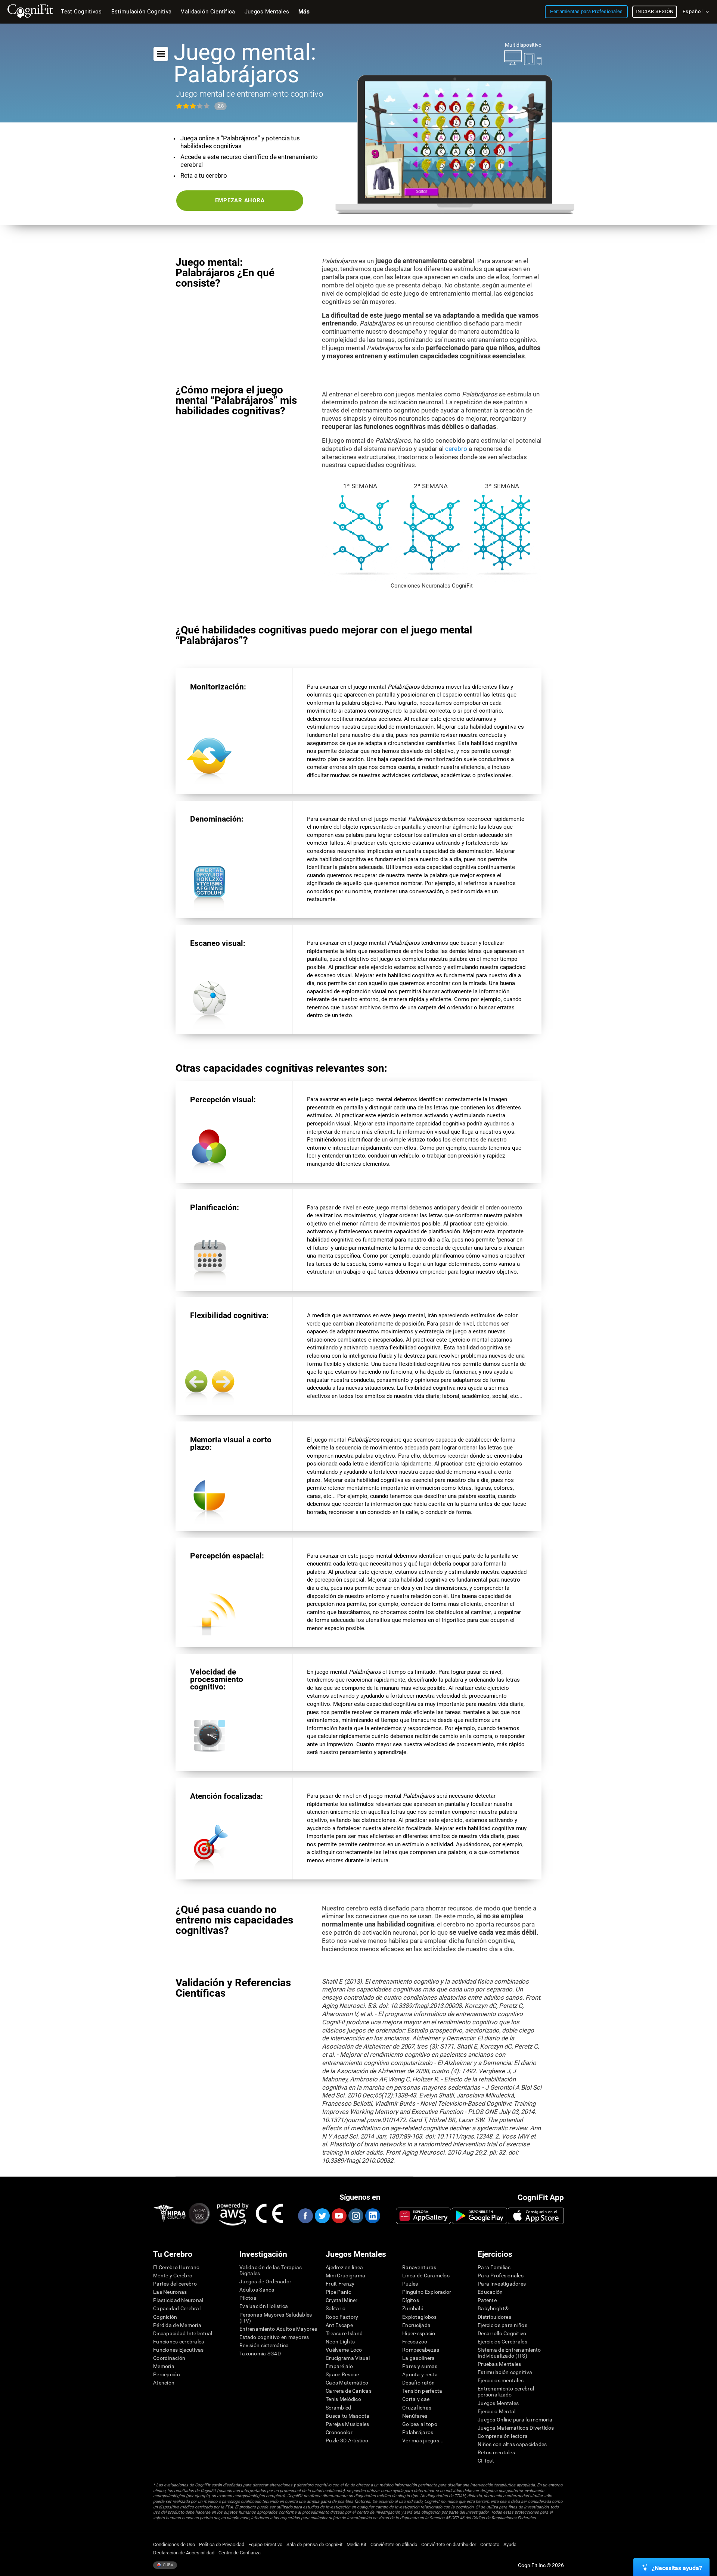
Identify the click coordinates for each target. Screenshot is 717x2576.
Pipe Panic (338, 2292)
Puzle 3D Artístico (347, 2440)
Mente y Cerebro (173, 2276)
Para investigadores (502, 2284)
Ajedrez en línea (344, 2267)
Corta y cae (416, 2399)
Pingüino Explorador (427, 2292)
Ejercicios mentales (501, 2380)
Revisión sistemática (264, 2345)
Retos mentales (496, 2452)
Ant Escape (339, 2325)
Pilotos (248, 2298)
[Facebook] (305, 2216)
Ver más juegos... (423, 2440)
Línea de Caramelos (426, 2276)
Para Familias (494, 2267)
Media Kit (356, 2544)
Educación (490, 2292)
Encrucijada (416, 2325)
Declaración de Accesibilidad (184, 2553)
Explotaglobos (420, 2317)
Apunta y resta (420, 2374)
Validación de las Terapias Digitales (271, 2270)
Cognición (165, 2317)
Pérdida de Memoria (177, 2325)
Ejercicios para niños (502, 2325)
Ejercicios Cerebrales (502, 2342)
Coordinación (169, 2358)
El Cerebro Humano (176, 2267)
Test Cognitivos (81, 12)
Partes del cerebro (175, 2284)
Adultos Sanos (257, 2290)
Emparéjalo (339, 2366)
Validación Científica (208, 12)
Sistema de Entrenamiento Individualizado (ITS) (509, 2353)
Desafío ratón (419, 2383)
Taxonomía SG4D (260, 2354)
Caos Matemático (347, 2383)
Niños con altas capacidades (512, 2444)
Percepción (167, 2374)
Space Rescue (342, 2374)
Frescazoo (415, 2342)
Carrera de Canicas (349, 2391)
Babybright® (493, 2308)
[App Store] (536, 2216)
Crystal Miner (342, 2300)
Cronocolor (339, 2432)
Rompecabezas (421, 2350)
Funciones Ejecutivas (179, 2350)
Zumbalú (413, 2308)
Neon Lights (340, 2342)
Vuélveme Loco (344, 2350)
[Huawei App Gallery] (423, 2216)
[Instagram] (356, 2216)
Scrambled (339, 2408)
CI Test (486, 2461)
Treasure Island (344, 2333)
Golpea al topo (420, 2424)
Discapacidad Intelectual (183, 2333)
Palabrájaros (418, 2432)
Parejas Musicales (347, 2424)
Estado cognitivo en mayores (274, 2337)
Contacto (490, 2544)
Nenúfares (415, 2416)
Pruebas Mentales (499, 2364)
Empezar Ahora (240, 200)
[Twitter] (322, 2216)
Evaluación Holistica (264, 2306)
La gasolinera (419, 2358)
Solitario (336, 2308)
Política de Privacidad (222, 2544)
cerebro (456, 449)
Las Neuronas (170, 2292)
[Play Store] (479, 2216)
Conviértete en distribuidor (449, 2544)
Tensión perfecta (422, 2391)
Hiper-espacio (419, 2333)
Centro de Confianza (240, 2553)
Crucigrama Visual (348, 2358)
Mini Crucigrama (345, 2276)
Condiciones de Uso (174, 2544)
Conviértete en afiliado (394, 2544)
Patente (487, 2300)
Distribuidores (494, 2317)
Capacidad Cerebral (177, 2308)
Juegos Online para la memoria (515, 2420)
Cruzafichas (417, 2408)
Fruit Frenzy (340, 2284)
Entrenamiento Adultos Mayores (278, 2329)
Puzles (410, 2284)
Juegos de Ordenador (265, 2281)
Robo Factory (342, 2317)
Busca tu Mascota (347, 2416)
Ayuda (510, 2544)
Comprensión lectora (503, 2436)
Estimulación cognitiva (505, 2372)
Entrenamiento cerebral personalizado (506, 2392)
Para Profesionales (501, 2276)
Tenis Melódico (343, 2399)
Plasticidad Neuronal (178, 2300)
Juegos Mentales (498, 2403)
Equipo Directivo (265, 2544)
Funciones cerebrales (179, 2342)
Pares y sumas (420, 2366)
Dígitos (411, 2300)
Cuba (167, 2565)
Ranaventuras (419, 2267)
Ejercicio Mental (496, 2411)
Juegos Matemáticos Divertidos (516, 2428)
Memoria (164, 2366)
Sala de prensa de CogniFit (314, 2544)
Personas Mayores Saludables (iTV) (276, 2318)
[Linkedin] (372, 2216)
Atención (164, 2383)
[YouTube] (339, 2216)
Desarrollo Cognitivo (502, 2333)
